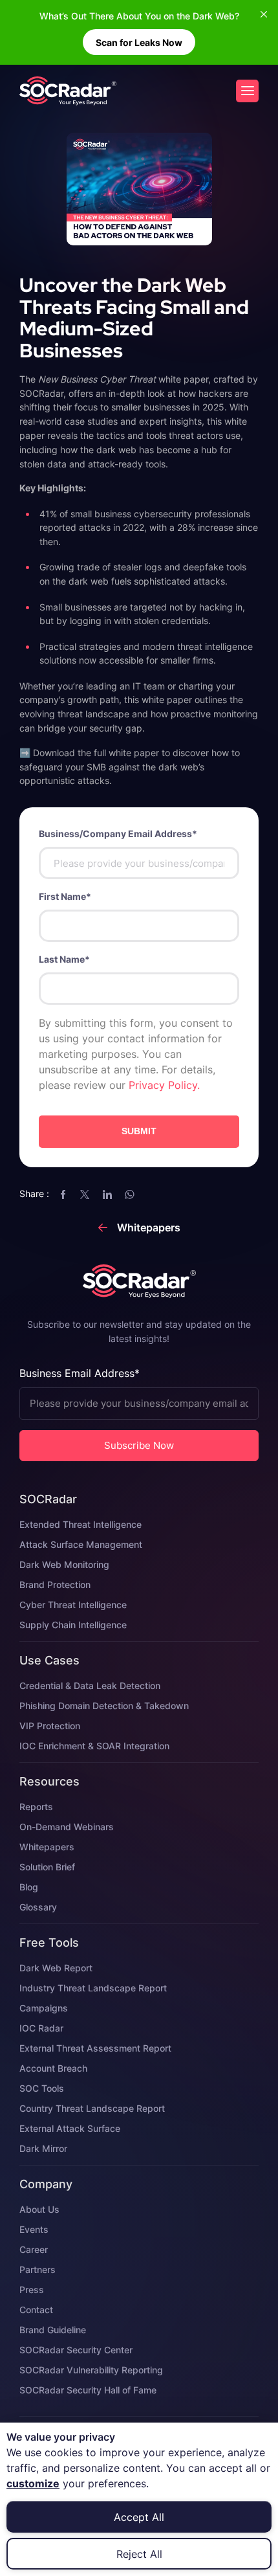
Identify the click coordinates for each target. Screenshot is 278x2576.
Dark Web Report (56, 1968)
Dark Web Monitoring (64, 1564)
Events (34, 2229)
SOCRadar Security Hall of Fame (88, 2390)
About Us (39, 2209)
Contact (36, 2310)
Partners (37, 2269)
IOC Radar (41, 2028)
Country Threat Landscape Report (92, 2108)
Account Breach (53, 2068)
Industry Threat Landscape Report (93, 1988)
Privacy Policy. (164, 1085)
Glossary (38, 1907)
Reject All (139, 2554)
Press (32, 2290)
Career (34, 2249)
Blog (29, 1887)
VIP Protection (50, 1726)
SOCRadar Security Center (76, 2350)
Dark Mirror (43, 2148)
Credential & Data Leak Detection (90, 1686)
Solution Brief (47, 1867)
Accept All (139, 2517)
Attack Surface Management (81, 1544)
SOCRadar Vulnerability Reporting (91, 2370)
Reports (36, 1807)
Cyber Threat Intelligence (73, 1605)
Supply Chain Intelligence (73, 1625)
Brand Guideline (53, 2330)
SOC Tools (42, 2088)
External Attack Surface (70, 2128)
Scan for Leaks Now (139, 42)
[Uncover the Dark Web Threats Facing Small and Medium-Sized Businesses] (68, 91)
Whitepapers (47, 1847)
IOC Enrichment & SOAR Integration (94, 1746)
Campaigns (44, 2008)
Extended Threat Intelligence (80, 1524)
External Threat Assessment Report (95, 2048)
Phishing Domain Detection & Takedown (104, 1706)
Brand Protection (55, 1585)
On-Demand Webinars (67, 1827)
